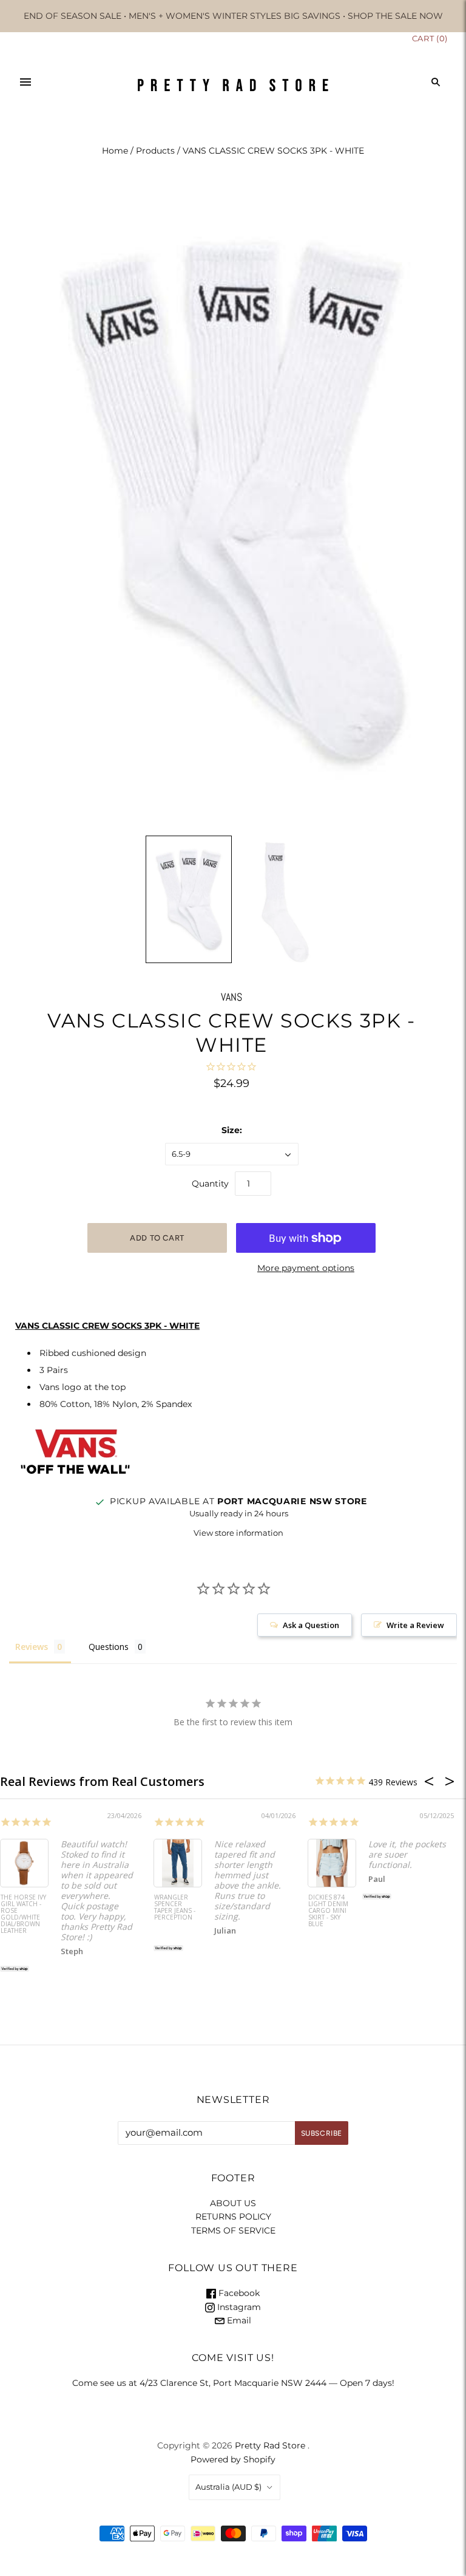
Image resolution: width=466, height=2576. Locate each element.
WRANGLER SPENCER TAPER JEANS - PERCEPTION (175, 1908)
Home (115, 151)
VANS (231, 997)
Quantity (210, 1184)
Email (238, 2320)
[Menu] (25, 82)
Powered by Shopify (233, 2459)
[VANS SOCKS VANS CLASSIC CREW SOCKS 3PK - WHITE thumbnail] (189, 899)
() (430, 38)
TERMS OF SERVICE (233, 2230)
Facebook (238, 2293)
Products (155, 151)
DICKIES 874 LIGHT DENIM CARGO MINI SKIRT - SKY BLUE (328, 1911)
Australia (228, 2487)
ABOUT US (233, 2203)
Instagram (238, 2307)
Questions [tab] (109, 1647)
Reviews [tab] (32, 1647)
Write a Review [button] (415, 1625)
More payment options (306, 1268)
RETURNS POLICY (233, 2217)
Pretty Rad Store (270, 2445)
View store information (238, 1533)
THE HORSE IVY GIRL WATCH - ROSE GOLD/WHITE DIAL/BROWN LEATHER (23, 1914)
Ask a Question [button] (311, 1625)
